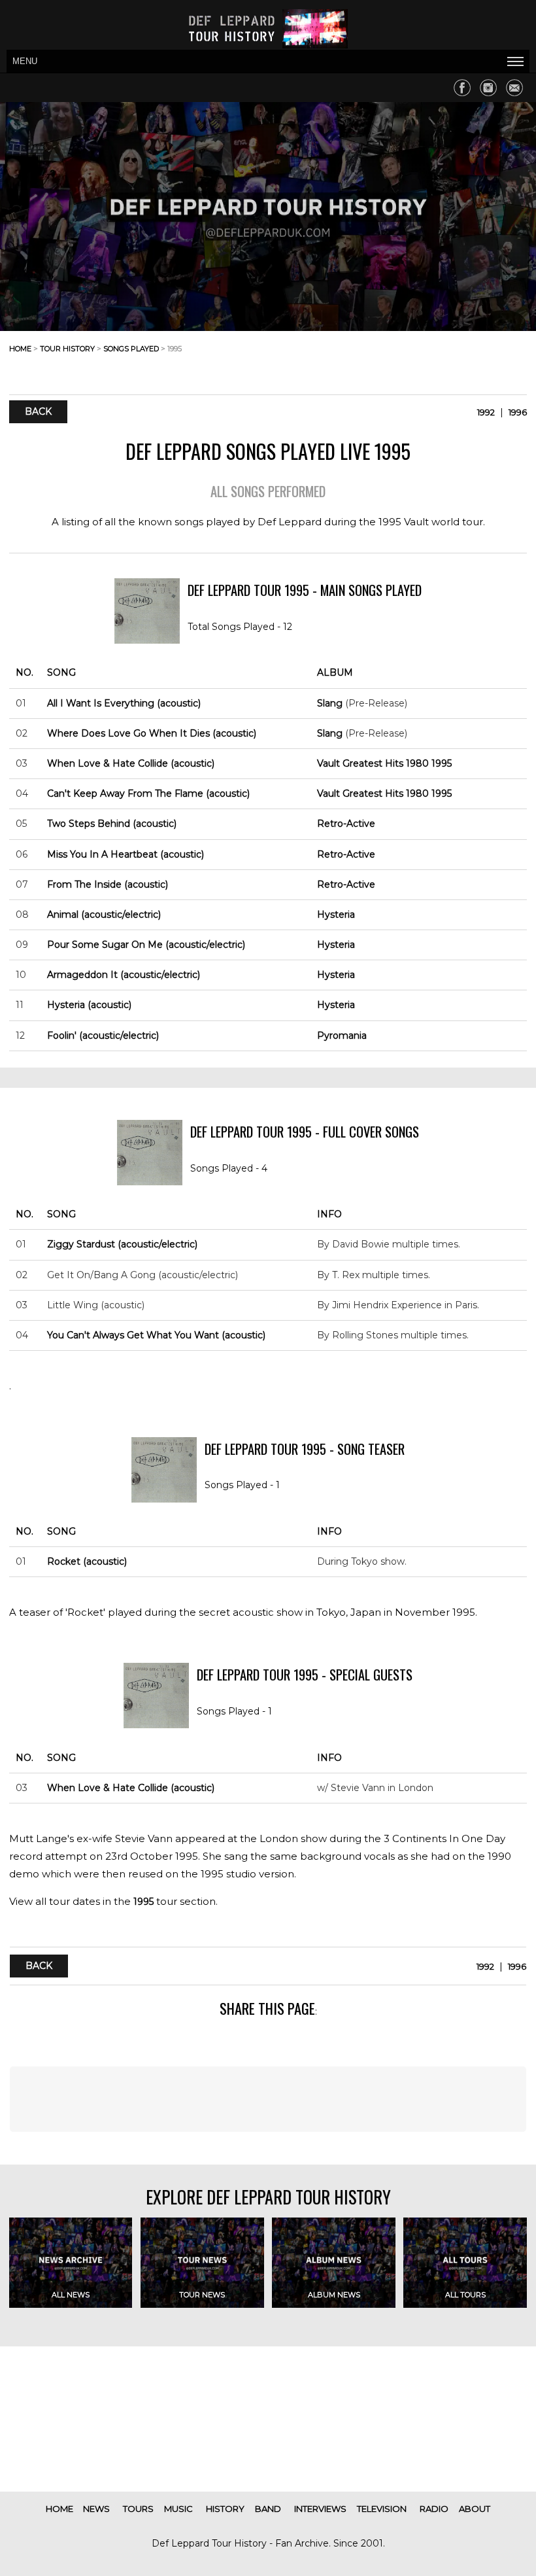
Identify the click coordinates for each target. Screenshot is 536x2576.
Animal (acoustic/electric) (104, 914)
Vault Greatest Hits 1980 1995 (384, 763)
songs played (131, 349)
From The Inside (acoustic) (108, 884)
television (382, 2509)
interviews (320, 2509)
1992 (486, 412)
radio (434, 2509)
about (475, 2509)
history (225, 2509)
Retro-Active (346, 824)
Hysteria (336, 914)
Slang (330, 703)
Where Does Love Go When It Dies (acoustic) (152, 733)
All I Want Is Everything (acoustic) (124, 703)
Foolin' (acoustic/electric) (103, 1036)
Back (38, 412)
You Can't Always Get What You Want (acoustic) (156, 1335)
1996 (518, 412)
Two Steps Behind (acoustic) (112, 824)
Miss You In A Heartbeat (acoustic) (126, 854)
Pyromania (342, 1036)
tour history (67, 349)
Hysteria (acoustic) (89, 1005)
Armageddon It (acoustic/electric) (124, 975)
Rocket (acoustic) (87, 1561)
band (268, 2509)
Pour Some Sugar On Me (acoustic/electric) (146, 945)
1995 (143, 1902)
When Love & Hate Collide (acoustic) (131, 763)
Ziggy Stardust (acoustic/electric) (122, 1244)
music (178, 2509)
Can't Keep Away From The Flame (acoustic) (148, 793)
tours (138, 2509)
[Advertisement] (422, 359)
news (96, 2509)
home (20, 349)
